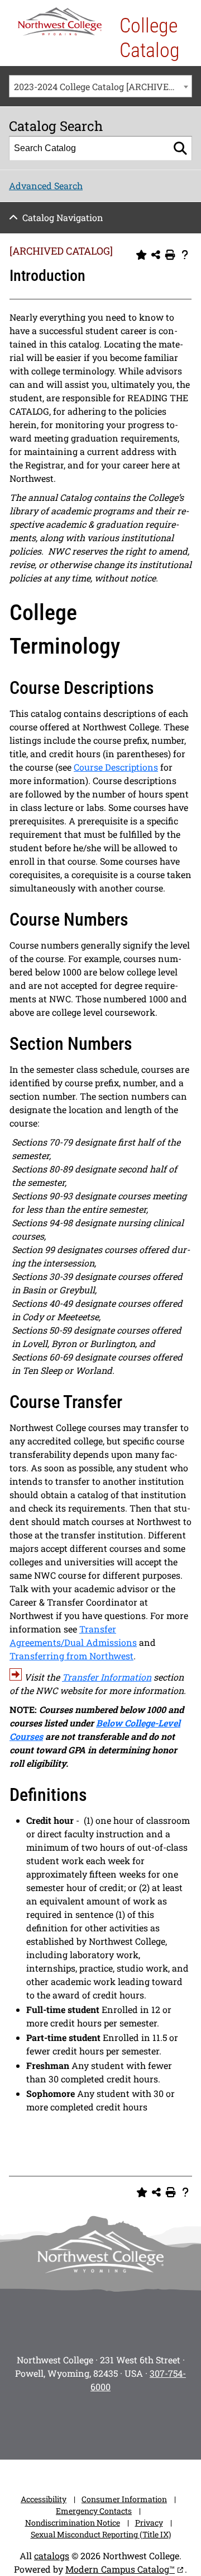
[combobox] (100, 86)
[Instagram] (22, 2423)
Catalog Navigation (63, 217)
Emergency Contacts (94, 2511)
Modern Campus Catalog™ (120, 2569)
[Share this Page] (156, 255)
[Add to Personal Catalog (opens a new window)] (141, 255)
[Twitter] (85, 2423)
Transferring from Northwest (71, 1656)
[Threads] (147, 2423)
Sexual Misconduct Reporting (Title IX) (101, 2534)
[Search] (180, 148)
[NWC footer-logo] (100, 2252)
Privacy (149, 2523)
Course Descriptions (116, 767)
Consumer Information (124, 2499)
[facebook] (54, 2423)
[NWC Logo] (60, 22)
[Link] (16, 1677)
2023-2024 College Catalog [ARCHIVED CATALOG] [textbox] (103, 86)
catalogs (52, 2556)
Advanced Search (46, 186)
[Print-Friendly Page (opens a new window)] (170, 255)
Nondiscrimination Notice (73, 2523)
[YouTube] (116, 2423)
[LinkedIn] (179, 2423)
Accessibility (44, 2499)
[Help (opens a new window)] (185, 255)
